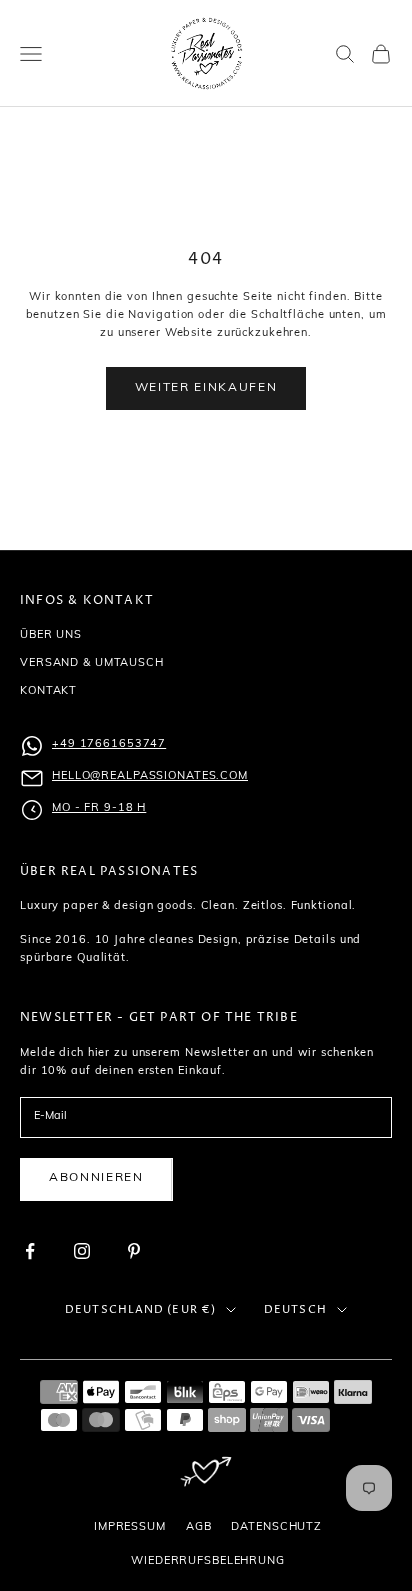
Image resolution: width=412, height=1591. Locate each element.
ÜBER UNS (51, 635)
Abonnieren (96, 1178)
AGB (199, 1527)
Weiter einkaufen (206, 388)
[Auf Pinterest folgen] (134, 1251)
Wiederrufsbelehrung (208, 1561)
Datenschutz (276, 1527)
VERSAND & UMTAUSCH (92, 663)
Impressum (130, 1527)
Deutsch (295, 1309)
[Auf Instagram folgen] (82, 1251)
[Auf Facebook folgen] (30, 1251)
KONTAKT (48, 691)
